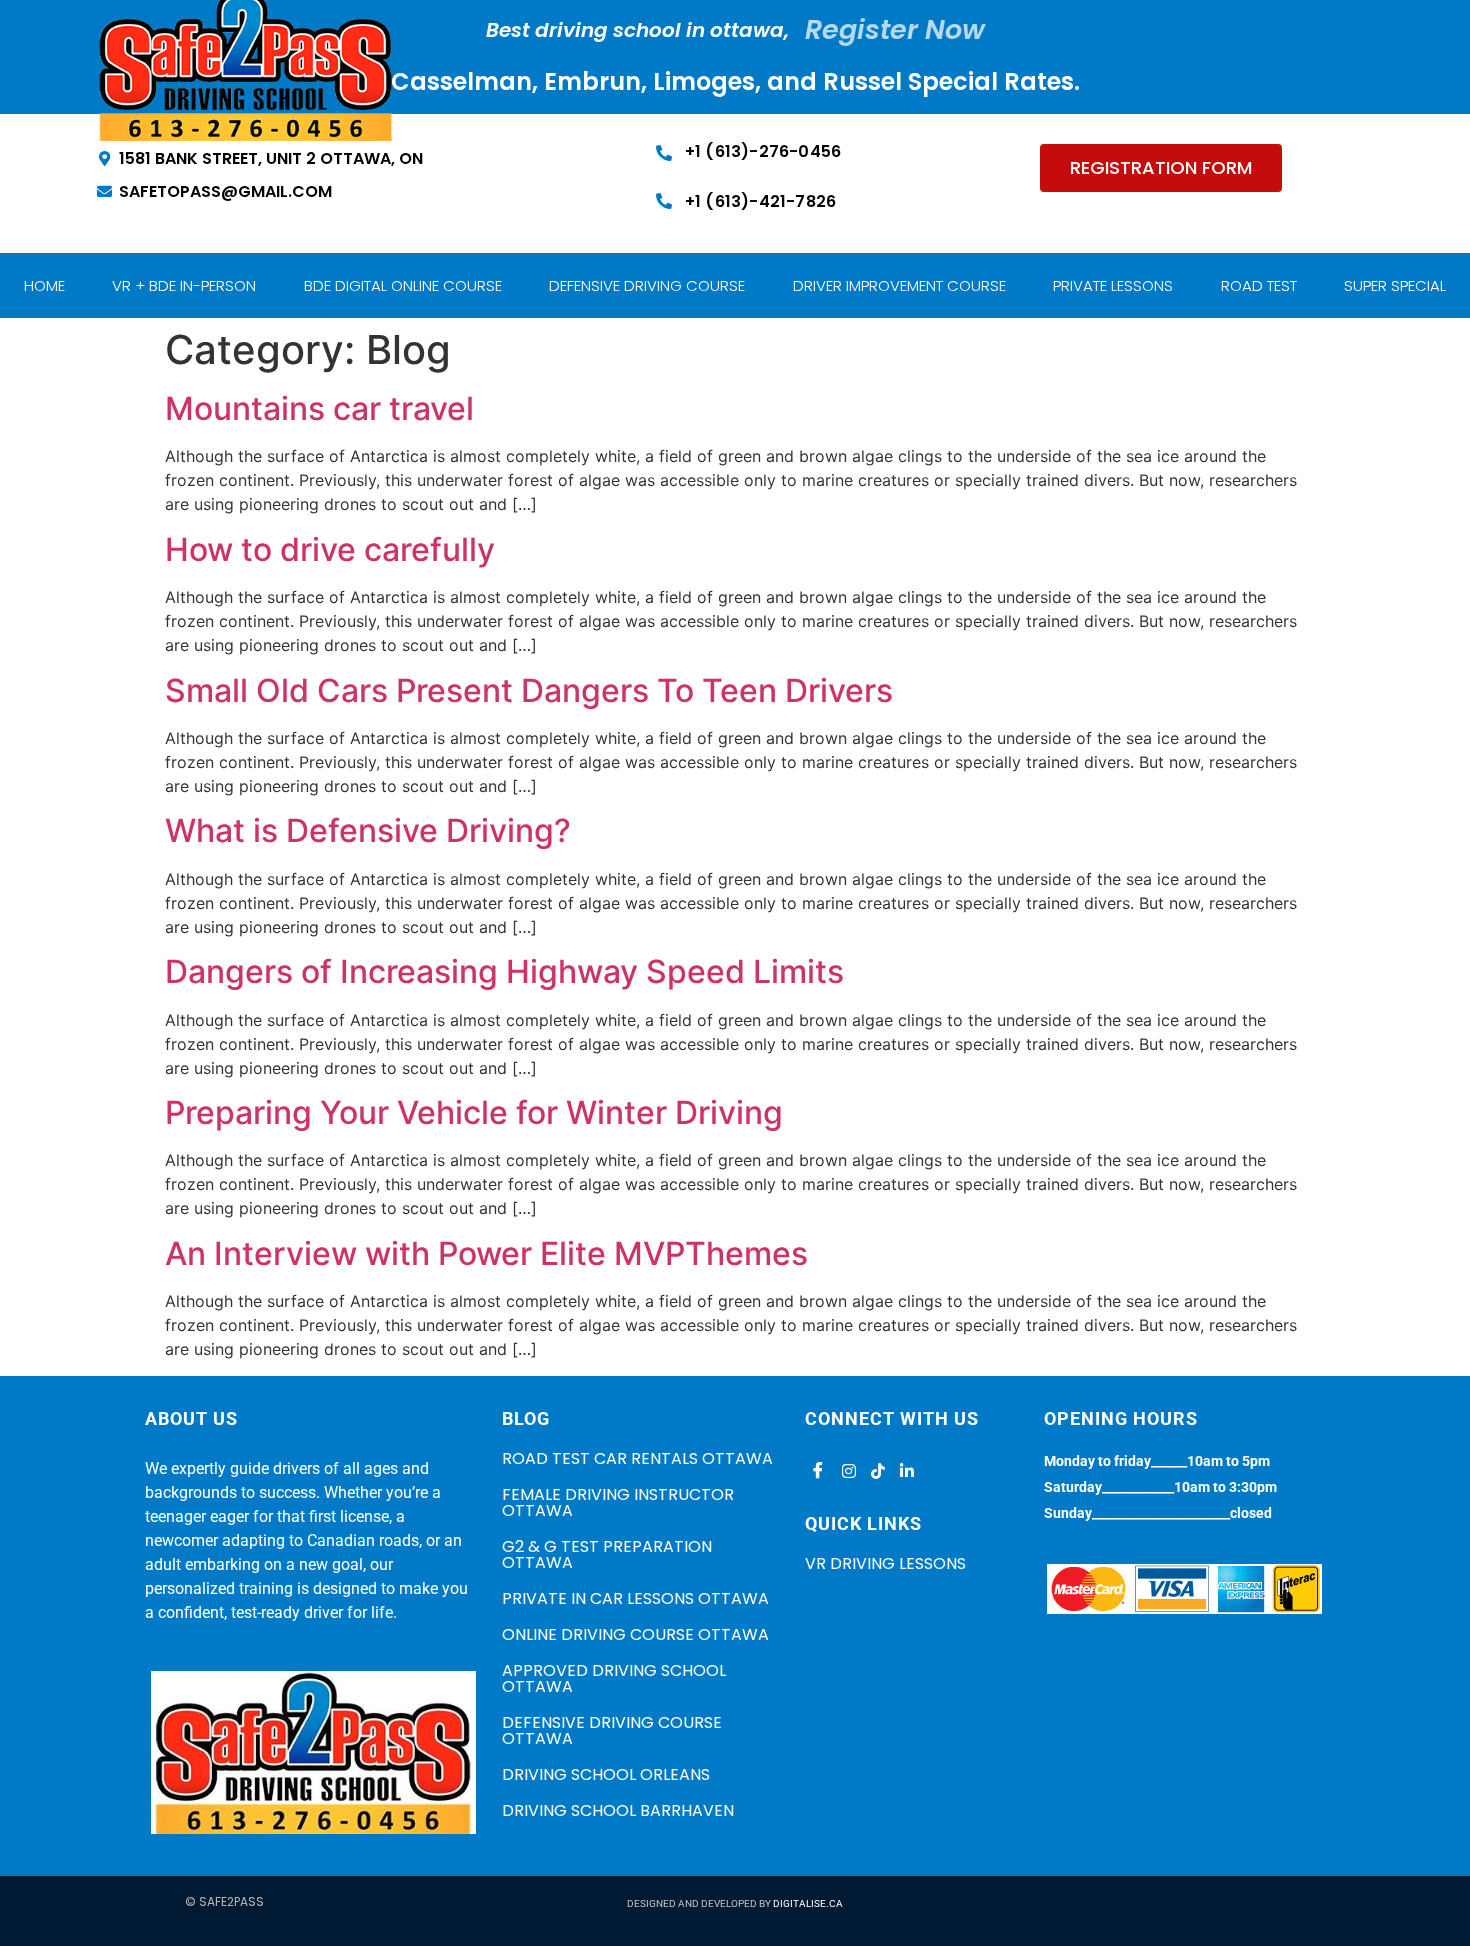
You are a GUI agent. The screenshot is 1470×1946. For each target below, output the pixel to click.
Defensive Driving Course (647, 285)
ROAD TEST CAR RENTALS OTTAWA (637, 1458)
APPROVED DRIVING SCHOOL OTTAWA (614, 1678)
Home (44, 285)
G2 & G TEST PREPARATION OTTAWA (607, 1554)
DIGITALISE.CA (808, 1903)
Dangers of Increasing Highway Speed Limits (504, 971)
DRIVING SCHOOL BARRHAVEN (618, 1810)
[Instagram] (846, 1471)
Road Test (1259, 285)
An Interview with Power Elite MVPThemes (486, 1253)
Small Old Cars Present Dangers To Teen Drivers (529, 690)
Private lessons (1113, 285)
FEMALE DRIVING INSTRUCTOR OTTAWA (618, 1502)
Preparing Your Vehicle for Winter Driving (474, 1112)
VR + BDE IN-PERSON (184, 285)
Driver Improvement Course (899, 285)
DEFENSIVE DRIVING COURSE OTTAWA (612, 1730)
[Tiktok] (875, 1471)
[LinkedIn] (904, 1471)
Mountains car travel (319, 408)
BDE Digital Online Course (403, 285)
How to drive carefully (330, 549)
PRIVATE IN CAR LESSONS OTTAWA (635, 1598)
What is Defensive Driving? (368, 830)
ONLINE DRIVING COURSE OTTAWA (635, 1634)
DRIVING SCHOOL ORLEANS (606, 1774)
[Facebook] (817, 1471)
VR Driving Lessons (885, 1563)
